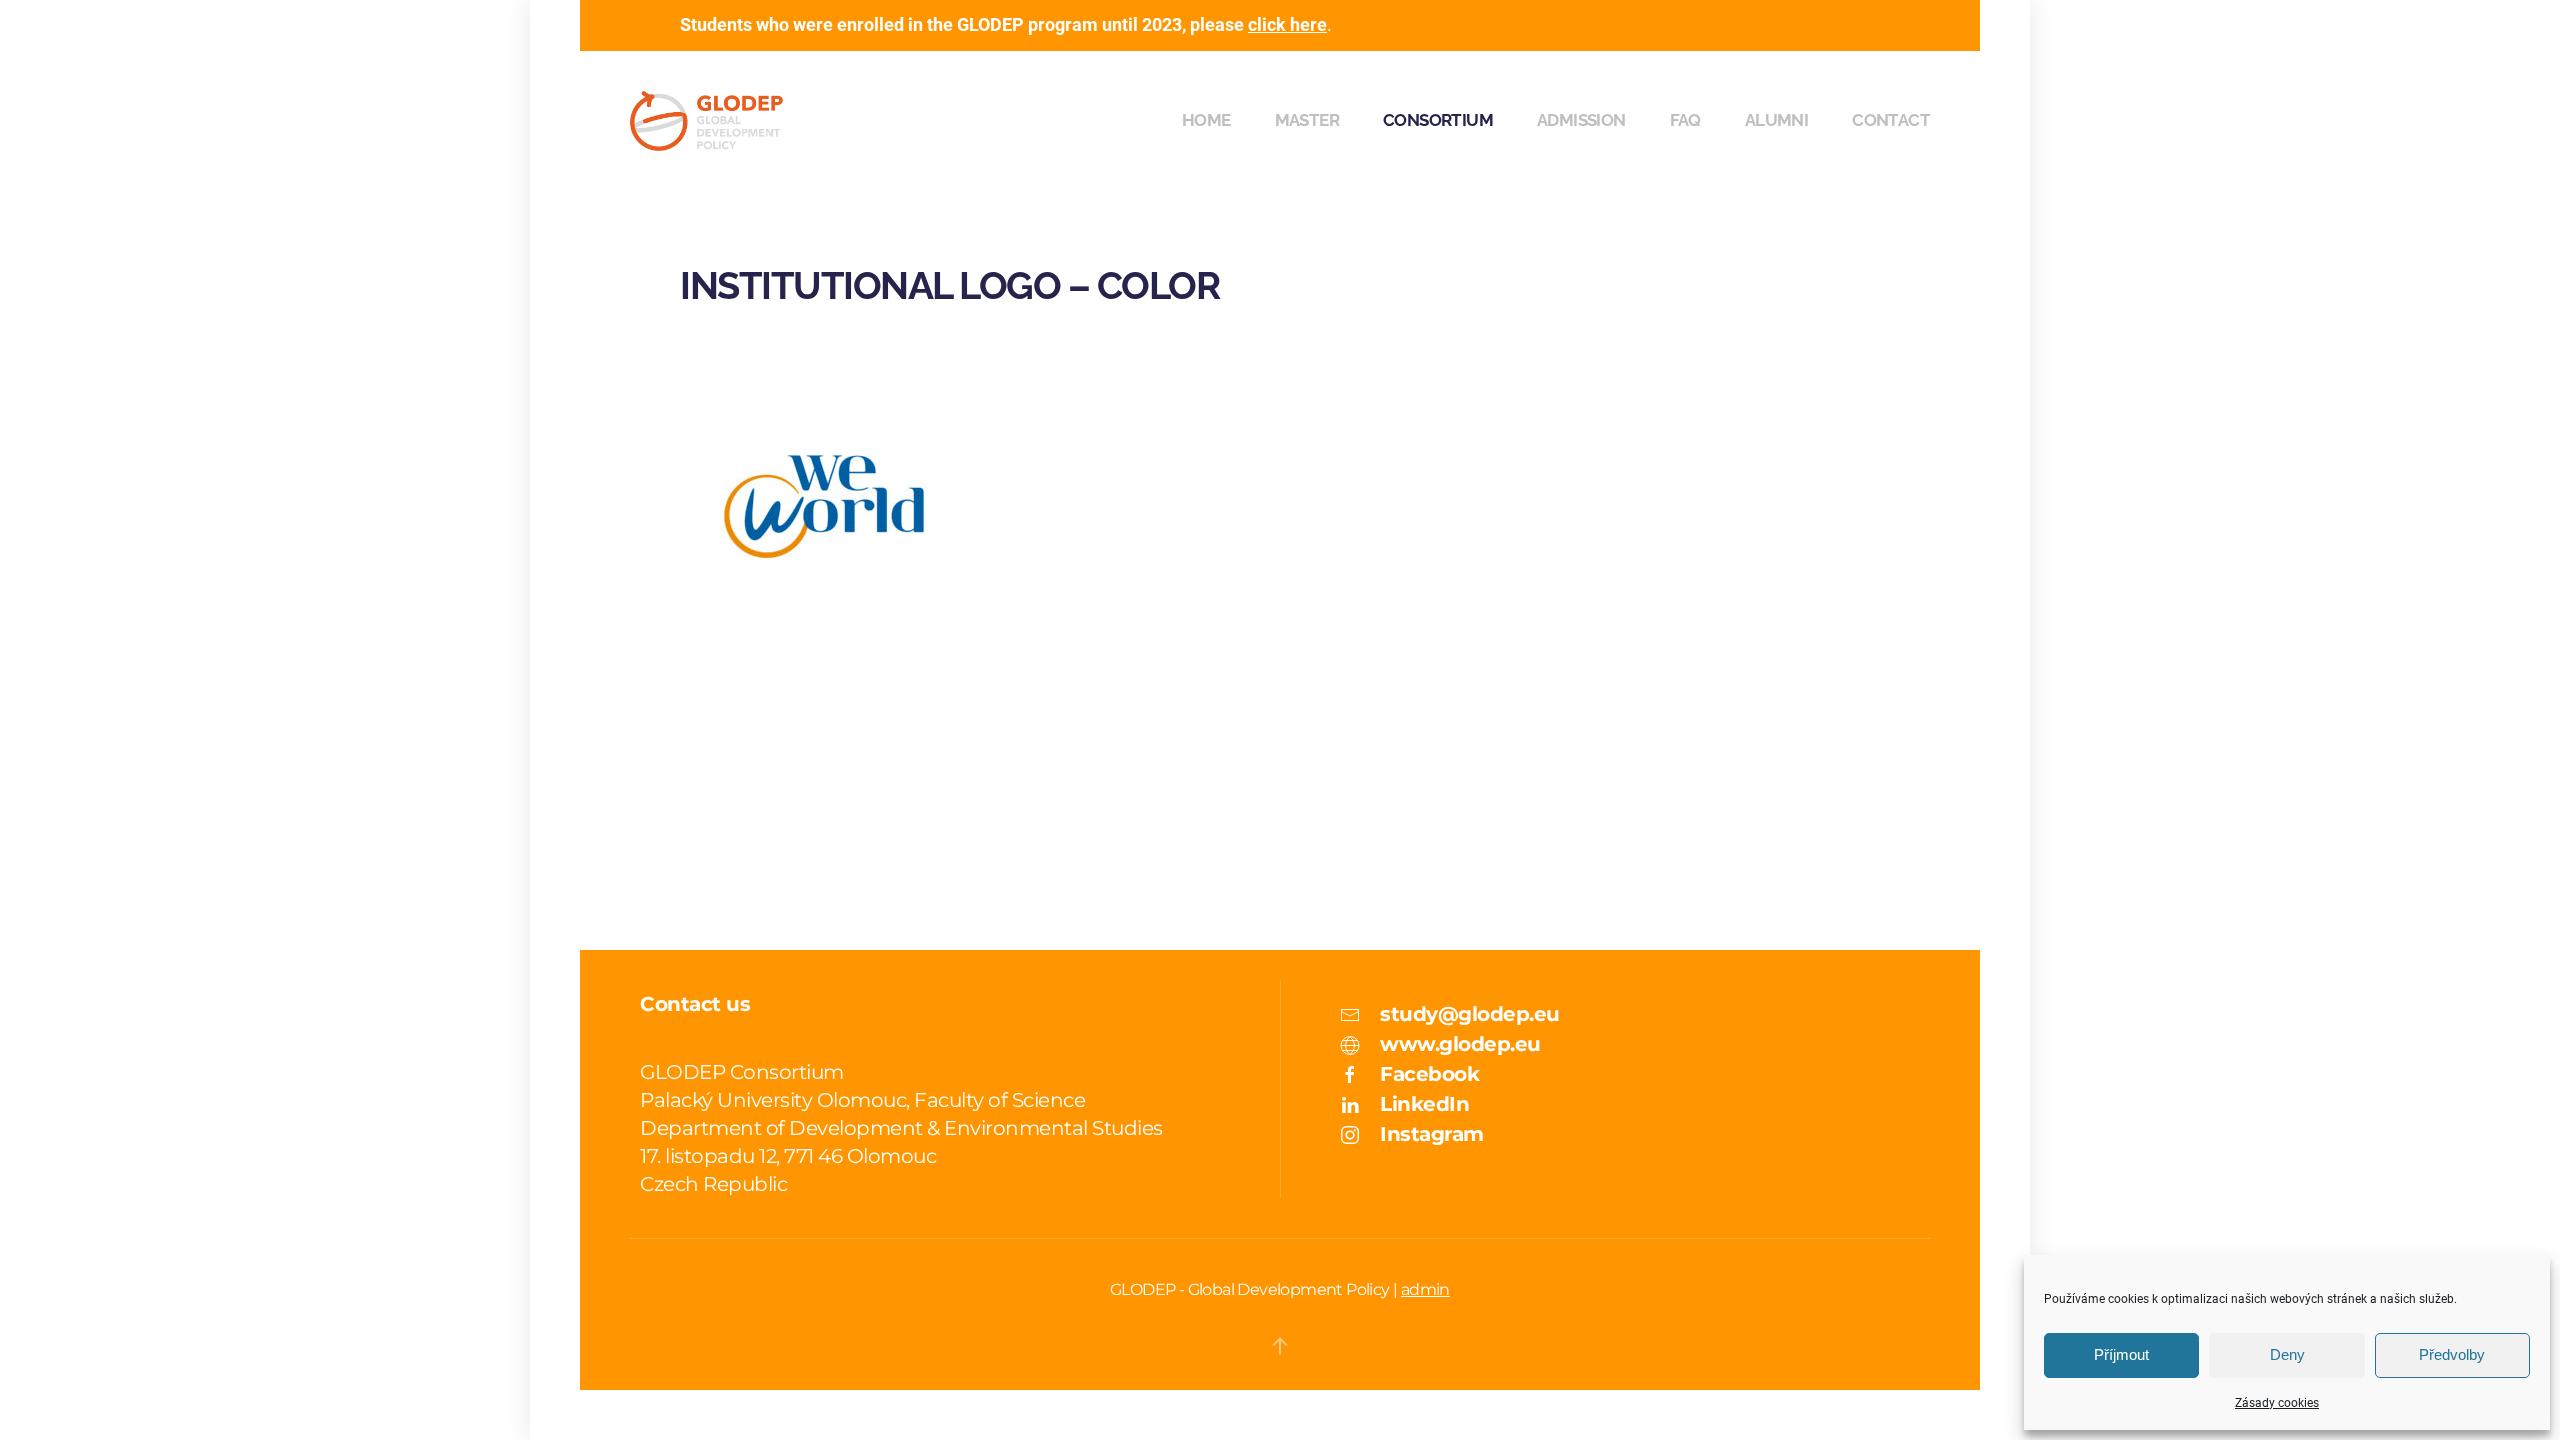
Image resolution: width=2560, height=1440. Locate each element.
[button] (1280, 1346)
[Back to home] (706, 121)
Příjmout (2121, 1354)
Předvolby (2452, 1354)
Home (1206, 120)
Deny (2287, 1354)
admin (1425, 1289)
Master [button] (1307, 120)
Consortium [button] (1438, 120)
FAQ (1685, 120)
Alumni (1776, 120)
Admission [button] (1581, 120)
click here (1287, 24)
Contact (1891, 120)
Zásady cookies (2277, 1403)
